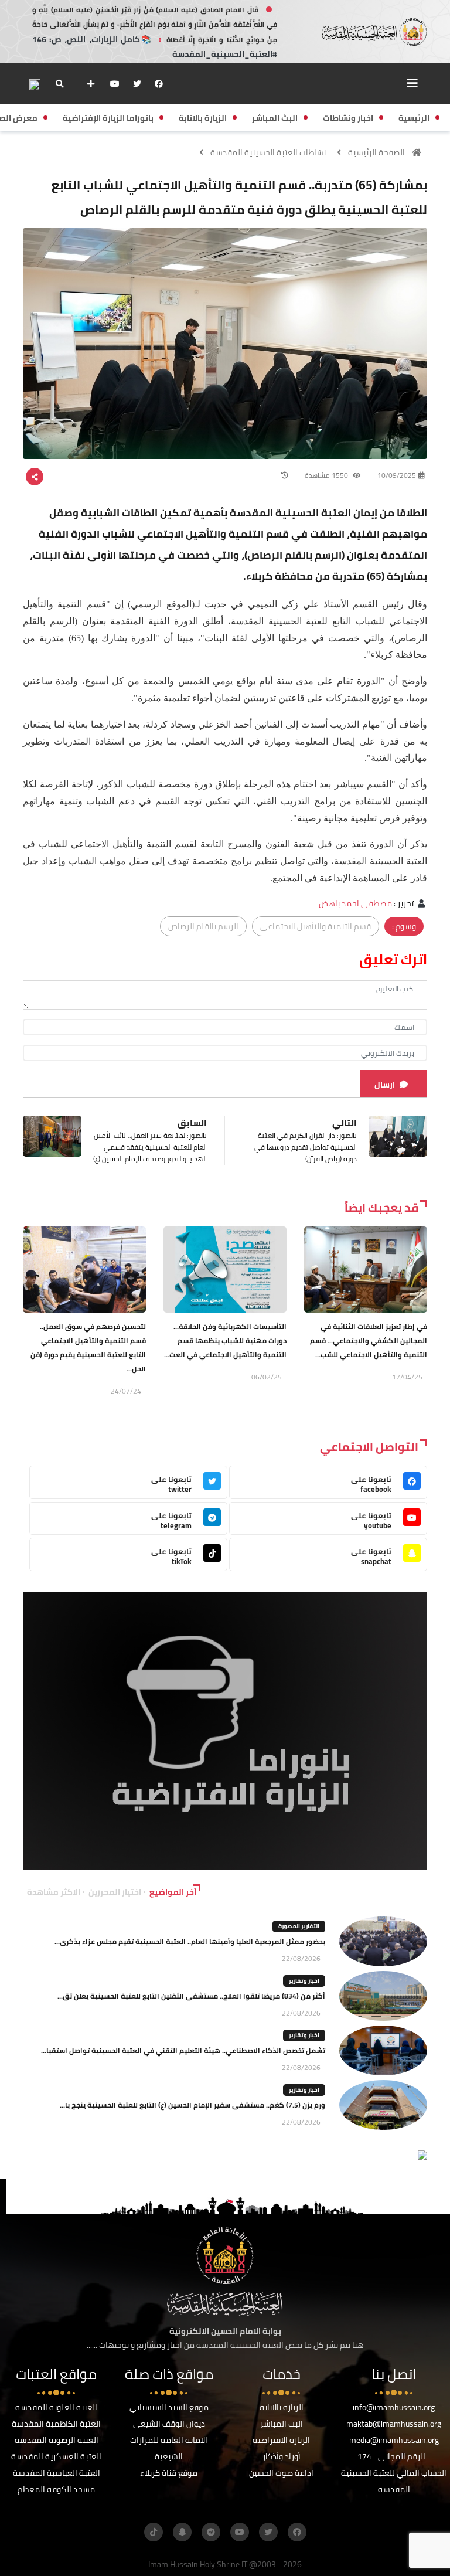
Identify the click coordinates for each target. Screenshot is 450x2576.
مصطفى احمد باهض (355, 903)
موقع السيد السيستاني (169, 2407)
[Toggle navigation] (412, 83)
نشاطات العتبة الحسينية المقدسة (268, 152)
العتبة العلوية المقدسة (56, 2407)
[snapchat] (182, 2532)
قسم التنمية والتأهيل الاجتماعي (316, 926)
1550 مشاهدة (327, 475)
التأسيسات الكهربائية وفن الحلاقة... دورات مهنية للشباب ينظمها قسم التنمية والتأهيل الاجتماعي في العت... (225, 1340)
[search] (59, 84)
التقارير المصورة (299, 1926)
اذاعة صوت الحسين (281, 2473)
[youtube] (115, 84)
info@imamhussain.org (394, 2407)
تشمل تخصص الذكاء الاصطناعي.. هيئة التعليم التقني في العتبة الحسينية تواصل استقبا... (183, 2050)
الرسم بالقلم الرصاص (203, 926)
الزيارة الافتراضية (281, 2440)
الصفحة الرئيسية (376, 152)
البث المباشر (282, 2424)
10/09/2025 (397, 475)
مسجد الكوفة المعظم (56, 2489)
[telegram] (211, 2532)
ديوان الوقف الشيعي (169, 2424)
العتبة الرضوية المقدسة (57, 2440)
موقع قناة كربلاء (169, 2473)
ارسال (385, 1085)
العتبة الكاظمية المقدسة (56, 2424)
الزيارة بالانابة (282, 2407)
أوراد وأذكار (282, 2456)
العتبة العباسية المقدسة (57, 2473)
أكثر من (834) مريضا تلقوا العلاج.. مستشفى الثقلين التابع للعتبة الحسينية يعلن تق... (191, 1996)
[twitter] (137, 84)
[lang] (35, 84)
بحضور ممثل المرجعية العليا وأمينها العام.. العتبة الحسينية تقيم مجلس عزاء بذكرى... (190, 1941)
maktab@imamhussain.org (394, 2424)
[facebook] (159, 84)
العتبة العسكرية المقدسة (56, 2456)
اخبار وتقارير (304, 1981)
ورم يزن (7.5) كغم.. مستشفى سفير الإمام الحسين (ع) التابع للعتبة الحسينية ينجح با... (192, 2105)
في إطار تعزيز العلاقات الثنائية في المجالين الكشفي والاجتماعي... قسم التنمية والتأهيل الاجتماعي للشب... (369, 1340)
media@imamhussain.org (394, 2440)
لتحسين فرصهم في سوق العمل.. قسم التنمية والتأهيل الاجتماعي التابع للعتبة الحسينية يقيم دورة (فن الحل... (88, 1348)
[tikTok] (154, 2532)
